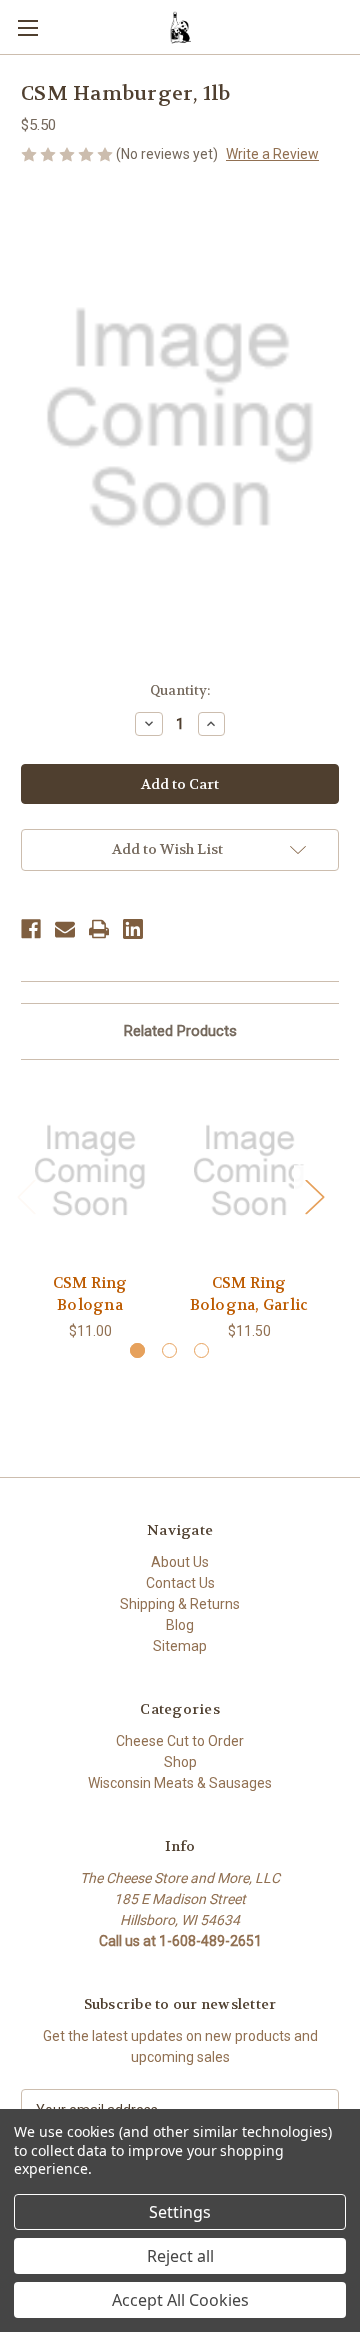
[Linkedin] (133, 929)
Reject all (180, 2256)
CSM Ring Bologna (90, 1294)
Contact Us (180, 1583)
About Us (180, 1562)
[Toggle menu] (27, 27)
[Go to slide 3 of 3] (201, 1350)
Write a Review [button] (272, 154)
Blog (180, 1625)
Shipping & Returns (180, 1604)
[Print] (99, 929)
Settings (180, 2212)
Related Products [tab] (180, 1031)
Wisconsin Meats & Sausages (180, 1783)
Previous (26, 1196)
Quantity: (180, 690)
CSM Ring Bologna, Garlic (249, 1294)
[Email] (65, 929)
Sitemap (180, 1646)
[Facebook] (31, 929)
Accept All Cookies (180, 2300)
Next (314, 1196)
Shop (180, 1762)
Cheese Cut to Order (180, 1741)
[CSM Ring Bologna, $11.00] (90, 1171)
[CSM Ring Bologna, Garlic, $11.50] (249, 1171)
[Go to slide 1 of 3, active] (137, 1350)
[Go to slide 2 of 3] (169, 1350)
